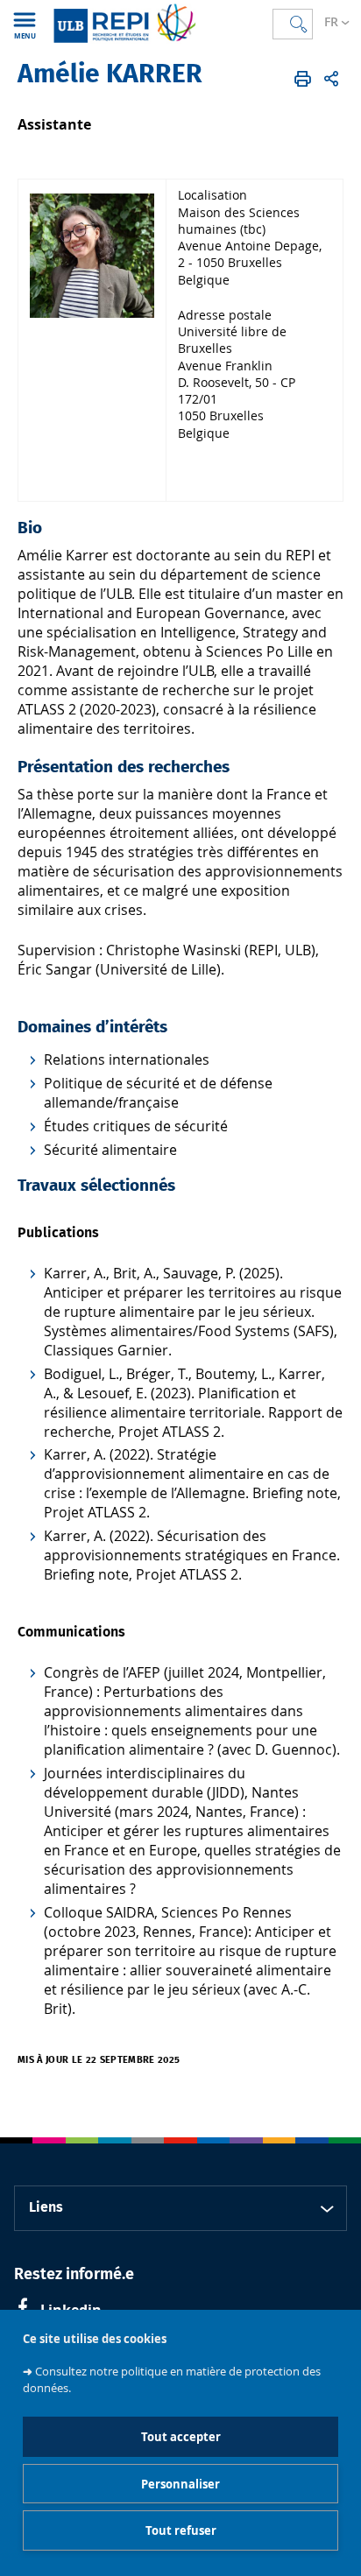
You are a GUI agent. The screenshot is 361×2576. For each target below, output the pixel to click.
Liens (46, 2207)
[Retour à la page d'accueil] (124, 23)
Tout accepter (181, 2437)
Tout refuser (181, 2530)
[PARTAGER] (331, 79)
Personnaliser (180, 2484)
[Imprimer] (303, 79)
